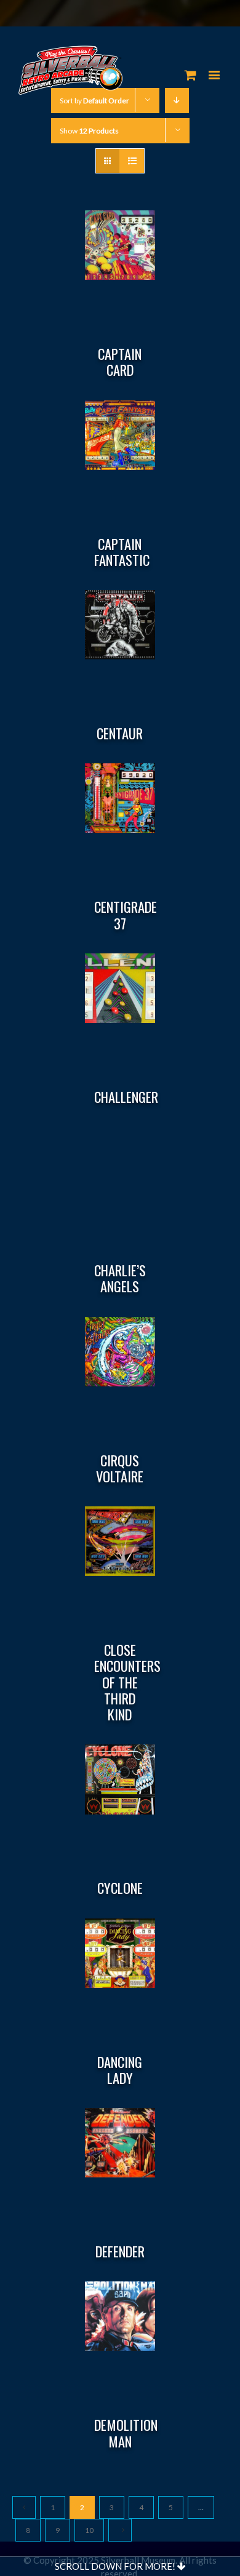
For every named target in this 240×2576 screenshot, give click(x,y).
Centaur (120, 733)
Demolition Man (126, 2433)
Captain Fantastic (122, 552)
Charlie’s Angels (120, 1278)
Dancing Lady (120, 2070)
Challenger (126, 1097)
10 (89, 2530)
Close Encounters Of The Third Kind (127, 1682)
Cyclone (120, 1888)
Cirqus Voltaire (120, 1468)
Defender (120, 2251)
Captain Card (120, 362)
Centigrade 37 (126, 915)
